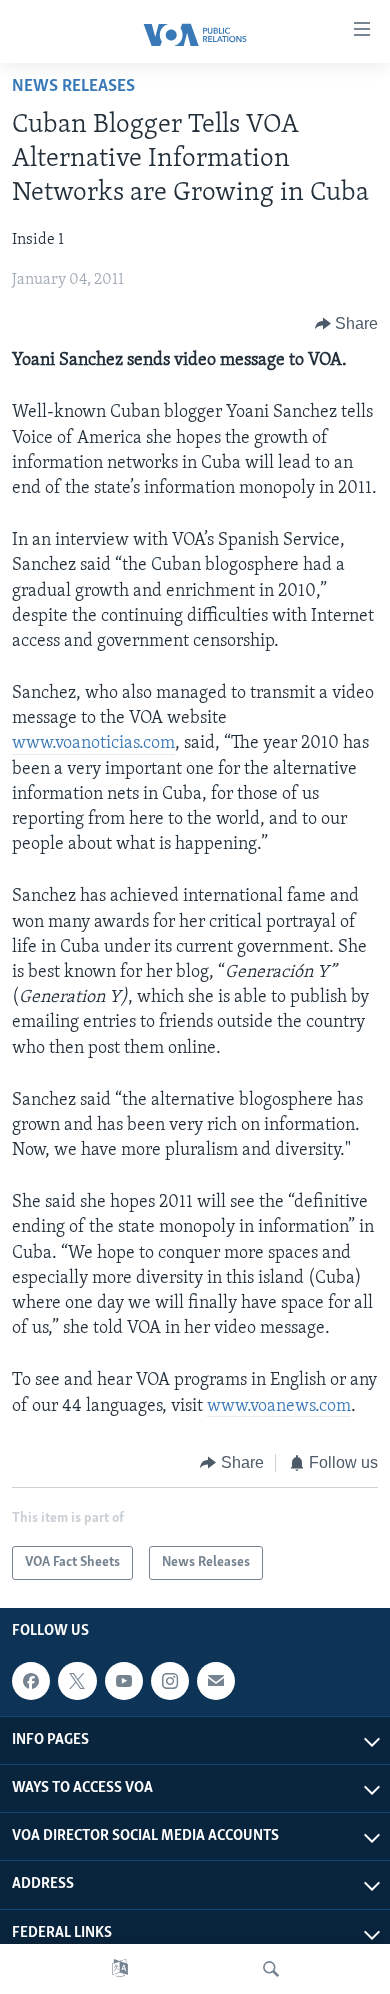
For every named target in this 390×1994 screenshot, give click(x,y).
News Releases (73, 87)
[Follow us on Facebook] (31, 1681)
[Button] (347, 324)
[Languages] (120, 1969)
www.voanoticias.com (93, 744)
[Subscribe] (216, 1681)
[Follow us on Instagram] (170, 1681)
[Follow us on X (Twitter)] (77, 1681)
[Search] (271, 1969)
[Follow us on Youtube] (124, 1681)
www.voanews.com (279, 1407)
